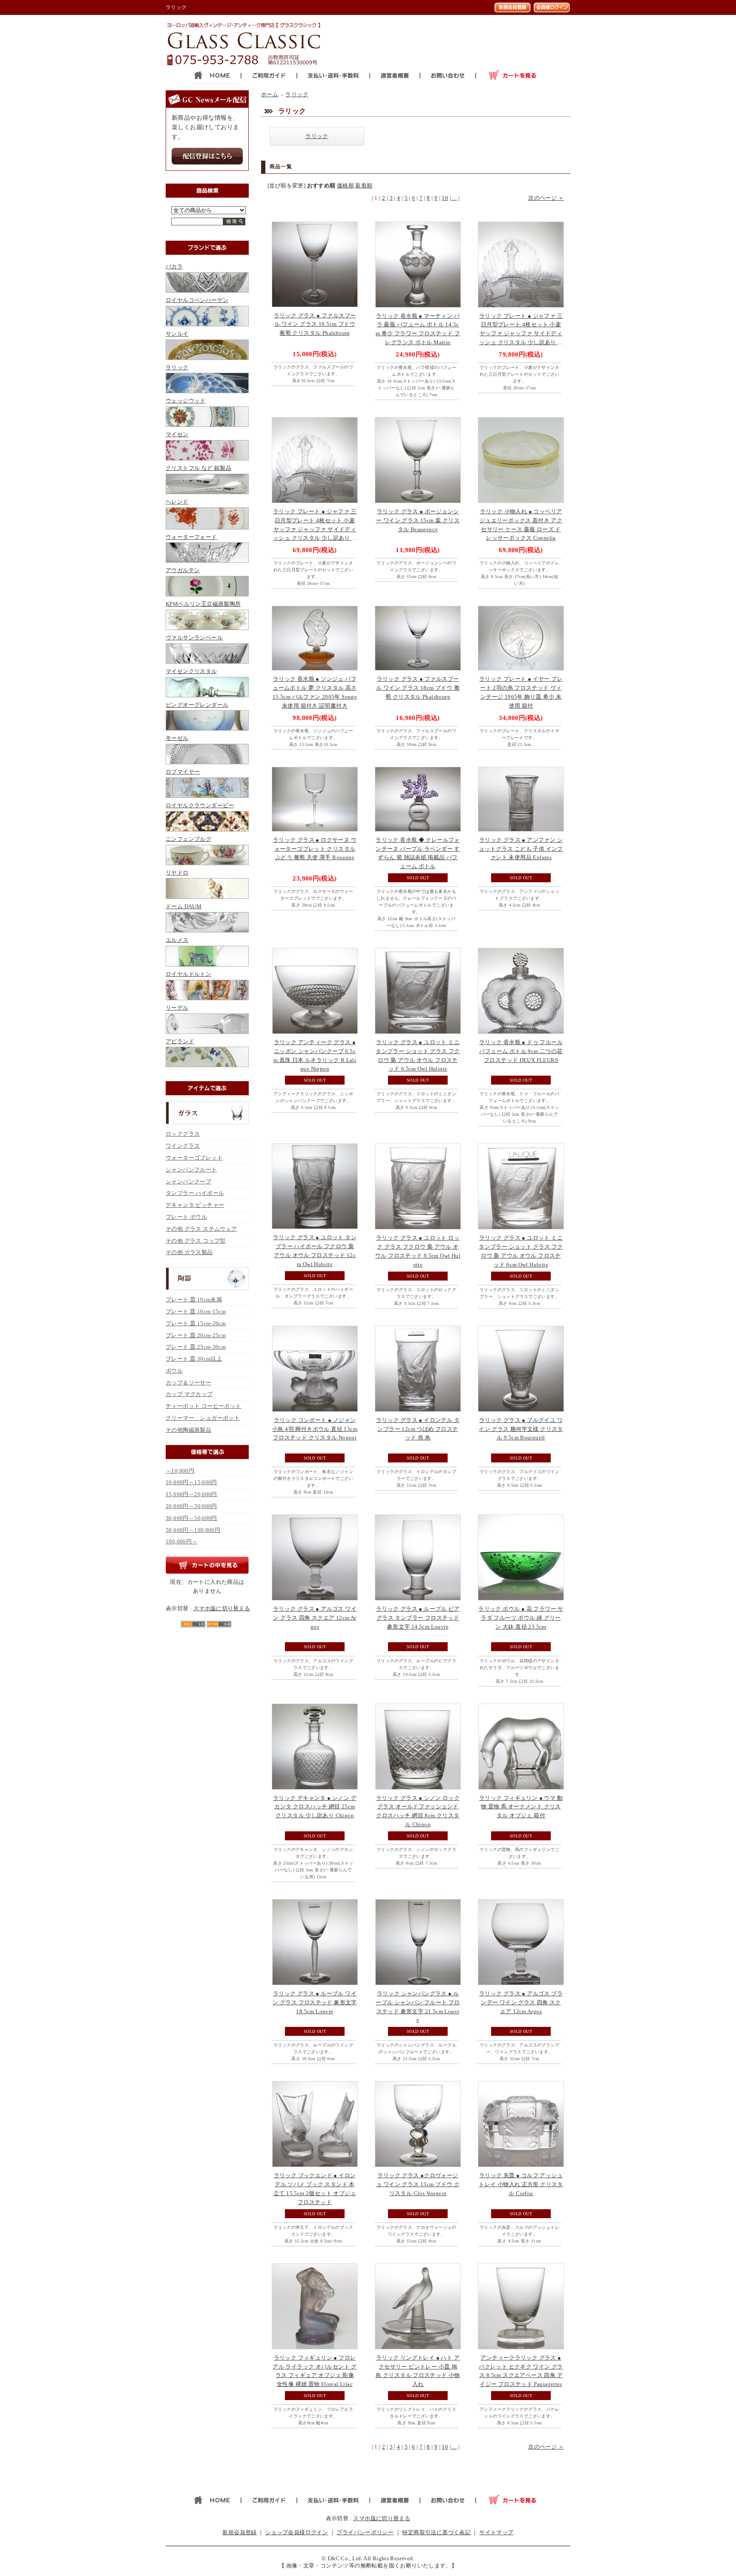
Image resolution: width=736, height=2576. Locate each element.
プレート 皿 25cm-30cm (196, 1347)
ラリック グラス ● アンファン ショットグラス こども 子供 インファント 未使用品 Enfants (521, 849)
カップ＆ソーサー (188, 1383)
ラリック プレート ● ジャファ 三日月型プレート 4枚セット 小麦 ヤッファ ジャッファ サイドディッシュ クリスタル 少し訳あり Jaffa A (521, 334)
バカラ (174, 266)
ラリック (177, 367)
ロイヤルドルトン (188, 974)
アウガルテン (183, 570)
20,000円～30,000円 (191, 1506)
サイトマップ (496, 2532)
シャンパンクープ (188, 1182)
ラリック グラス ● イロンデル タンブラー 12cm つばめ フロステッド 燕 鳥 (418, 1429)
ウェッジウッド (186, 401)
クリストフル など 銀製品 (198, 468)
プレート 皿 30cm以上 (194, 1359)
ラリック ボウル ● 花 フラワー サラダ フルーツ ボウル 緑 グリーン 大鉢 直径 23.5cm (521, 1618)
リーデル (177, 1008)
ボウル (174, 1371)
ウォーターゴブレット (194, 1158)
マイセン (177, 434)
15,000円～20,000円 (191, 1494)
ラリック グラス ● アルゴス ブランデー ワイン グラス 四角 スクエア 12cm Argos (521, 2002)
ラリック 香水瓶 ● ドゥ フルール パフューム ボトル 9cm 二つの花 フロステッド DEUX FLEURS (521, 1051)
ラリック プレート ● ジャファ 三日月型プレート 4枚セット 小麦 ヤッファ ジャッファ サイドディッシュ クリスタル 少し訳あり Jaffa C (315, 529)
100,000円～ (182, 1541)
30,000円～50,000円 (191, 1518)
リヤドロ (177, 873)
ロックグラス (183, 1134)
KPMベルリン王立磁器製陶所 (203, 604)
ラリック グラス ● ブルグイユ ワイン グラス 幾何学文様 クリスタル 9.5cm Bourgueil (521, 1429)
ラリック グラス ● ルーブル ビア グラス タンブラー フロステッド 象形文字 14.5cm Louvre (418, 1618)
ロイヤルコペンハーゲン (197, 300)
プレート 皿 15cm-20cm (196, 1323)
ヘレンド (177, 502)
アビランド (180, 1041)
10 (445, 198)
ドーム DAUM (184, 906)
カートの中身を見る (207, 1565)
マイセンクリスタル (191, 671)
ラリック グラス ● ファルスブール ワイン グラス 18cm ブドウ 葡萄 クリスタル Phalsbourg (418, 688)
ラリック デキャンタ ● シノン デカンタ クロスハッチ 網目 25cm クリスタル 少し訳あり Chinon (315, 1807)
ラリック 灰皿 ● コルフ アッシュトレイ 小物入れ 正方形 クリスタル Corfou (521, 2184)
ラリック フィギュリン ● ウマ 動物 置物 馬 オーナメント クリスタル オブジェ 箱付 (521, 1807)
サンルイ (177, 334)
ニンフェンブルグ (188, 839)
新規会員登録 (239, 2532)
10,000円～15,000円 (191, 1482)
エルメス (177, 940)
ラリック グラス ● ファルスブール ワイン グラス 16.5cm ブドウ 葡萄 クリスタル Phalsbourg (315, 324)
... (454, 198)
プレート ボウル (186, 1217)
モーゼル (177, 738)
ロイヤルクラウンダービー (200, 805)
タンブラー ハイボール (195, 1193)
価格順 (345, 186)
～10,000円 (180, 1471)
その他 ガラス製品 (189, 1252)
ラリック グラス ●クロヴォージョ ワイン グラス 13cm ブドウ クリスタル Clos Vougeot (418, 2184)
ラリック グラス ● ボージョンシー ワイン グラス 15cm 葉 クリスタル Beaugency (418, 520)
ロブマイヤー (183, 772)
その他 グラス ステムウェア (201, 1229)
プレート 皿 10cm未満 (194, 1300)
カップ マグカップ (189, 1394)
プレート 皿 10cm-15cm (196, 1311)
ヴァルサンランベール (194, 638)
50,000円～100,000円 (193, 1530)
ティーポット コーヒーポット (203, 1406)
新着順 (364, 186)
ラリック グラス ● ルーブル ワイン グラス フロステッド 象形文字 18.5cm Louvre (315, 2002)
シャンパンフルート (191, 1170)
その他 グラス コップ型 (196, 1241)
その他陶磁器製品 (188, 1430)
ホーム (270, 94)
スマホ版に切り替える (222, 1608)
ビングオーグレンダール (197, 705)
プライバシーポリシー (365, 2532)
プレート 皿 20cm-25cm (196, 1335)
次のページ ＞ (546, 198)
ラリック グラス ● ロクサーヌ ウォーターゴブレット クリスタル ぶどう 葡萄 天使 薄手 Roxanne (315, 849)
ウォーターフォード (191, 537)
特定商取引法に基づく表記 (436, 2532)
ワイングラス (183, 1146)
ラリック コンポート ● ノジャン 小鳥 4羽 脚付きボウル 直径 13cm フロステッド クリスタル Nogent (315, 1429)
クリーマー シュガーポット (203, 1418)
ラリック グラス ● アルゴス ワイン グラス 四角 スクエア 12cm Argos (315, 1618)
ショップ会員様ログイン (297, 2532)
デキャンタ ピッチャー (195, 1205)
